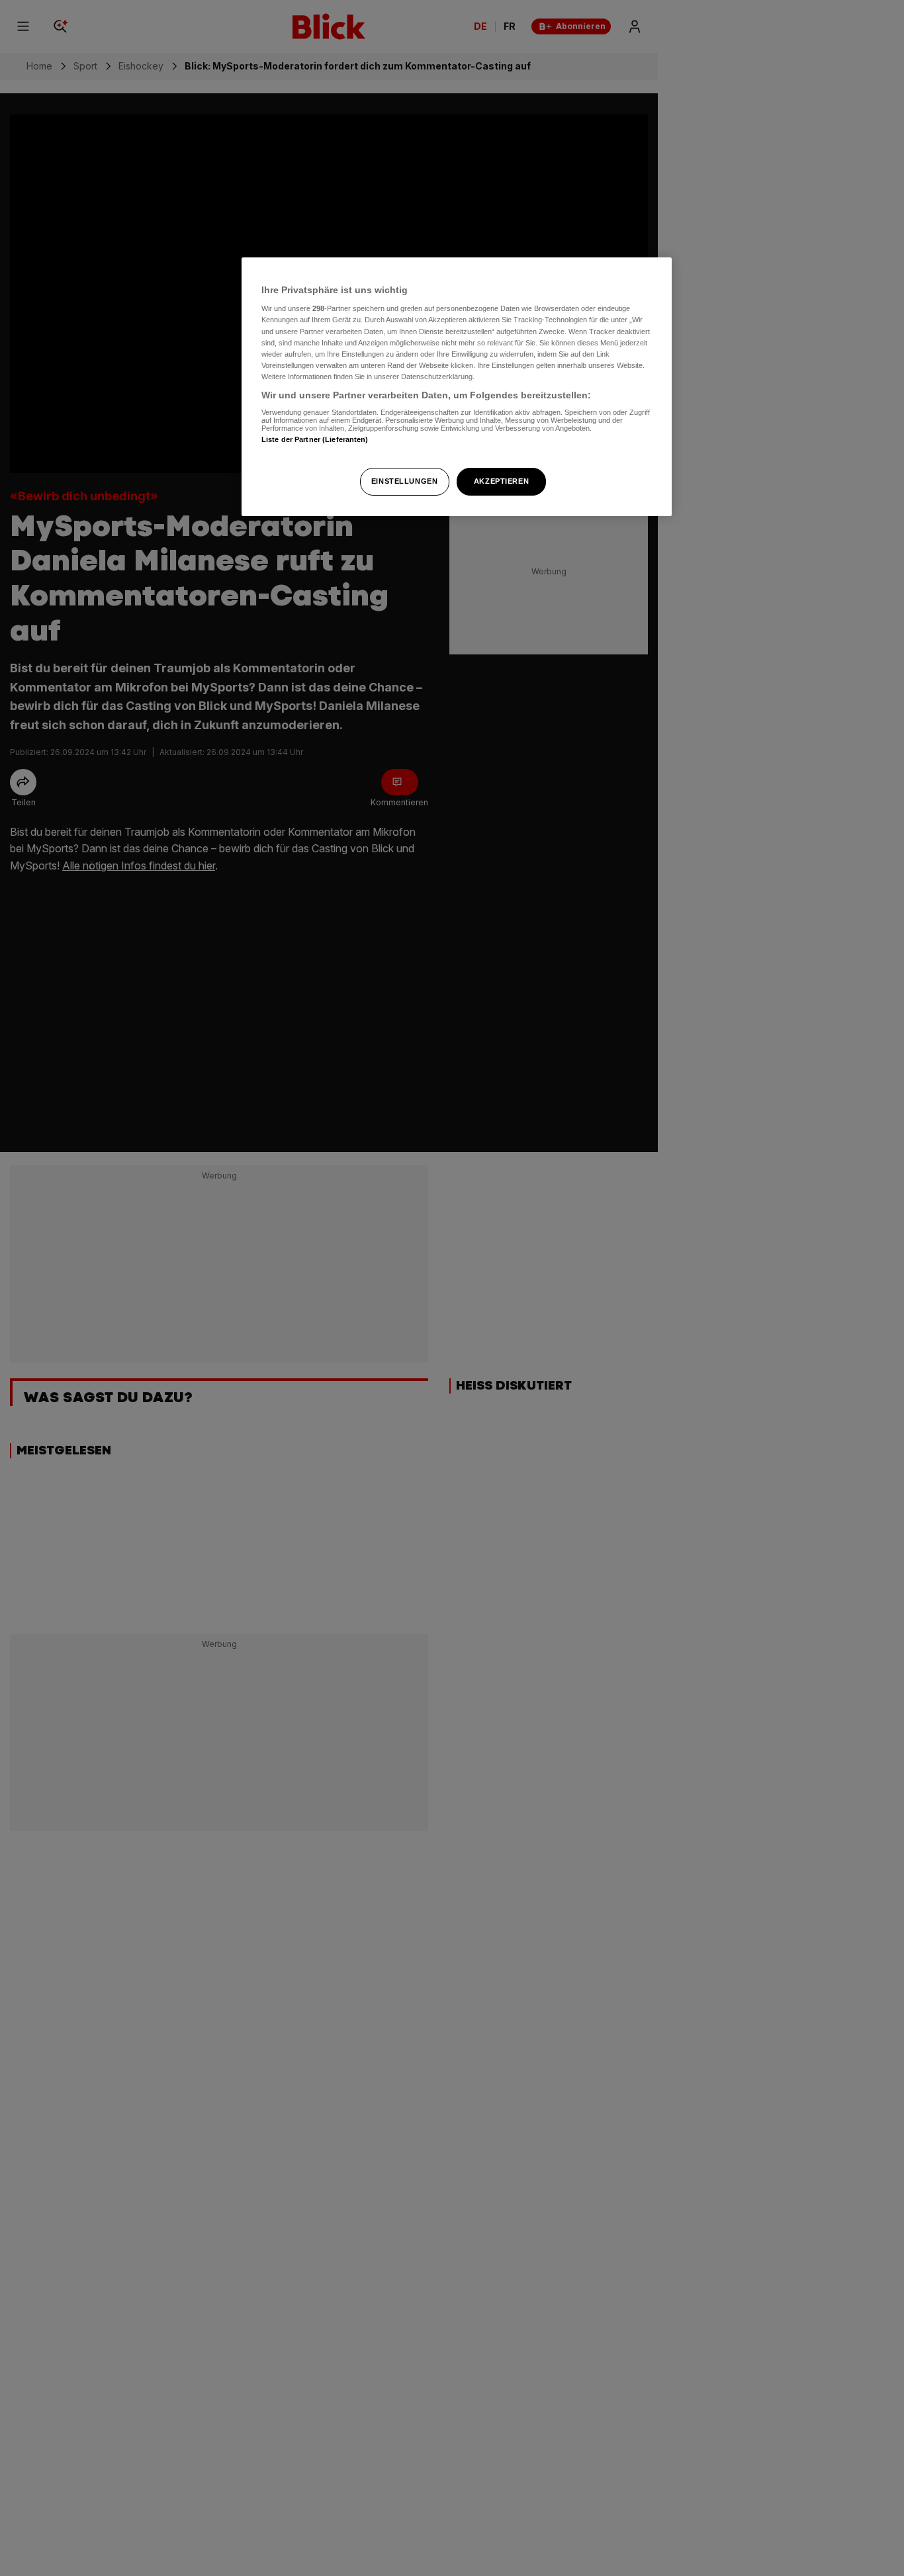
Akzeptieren (501, 481)
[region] (457, 387)
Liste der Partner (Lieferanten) (315, 440)
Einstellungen (404, 481)
